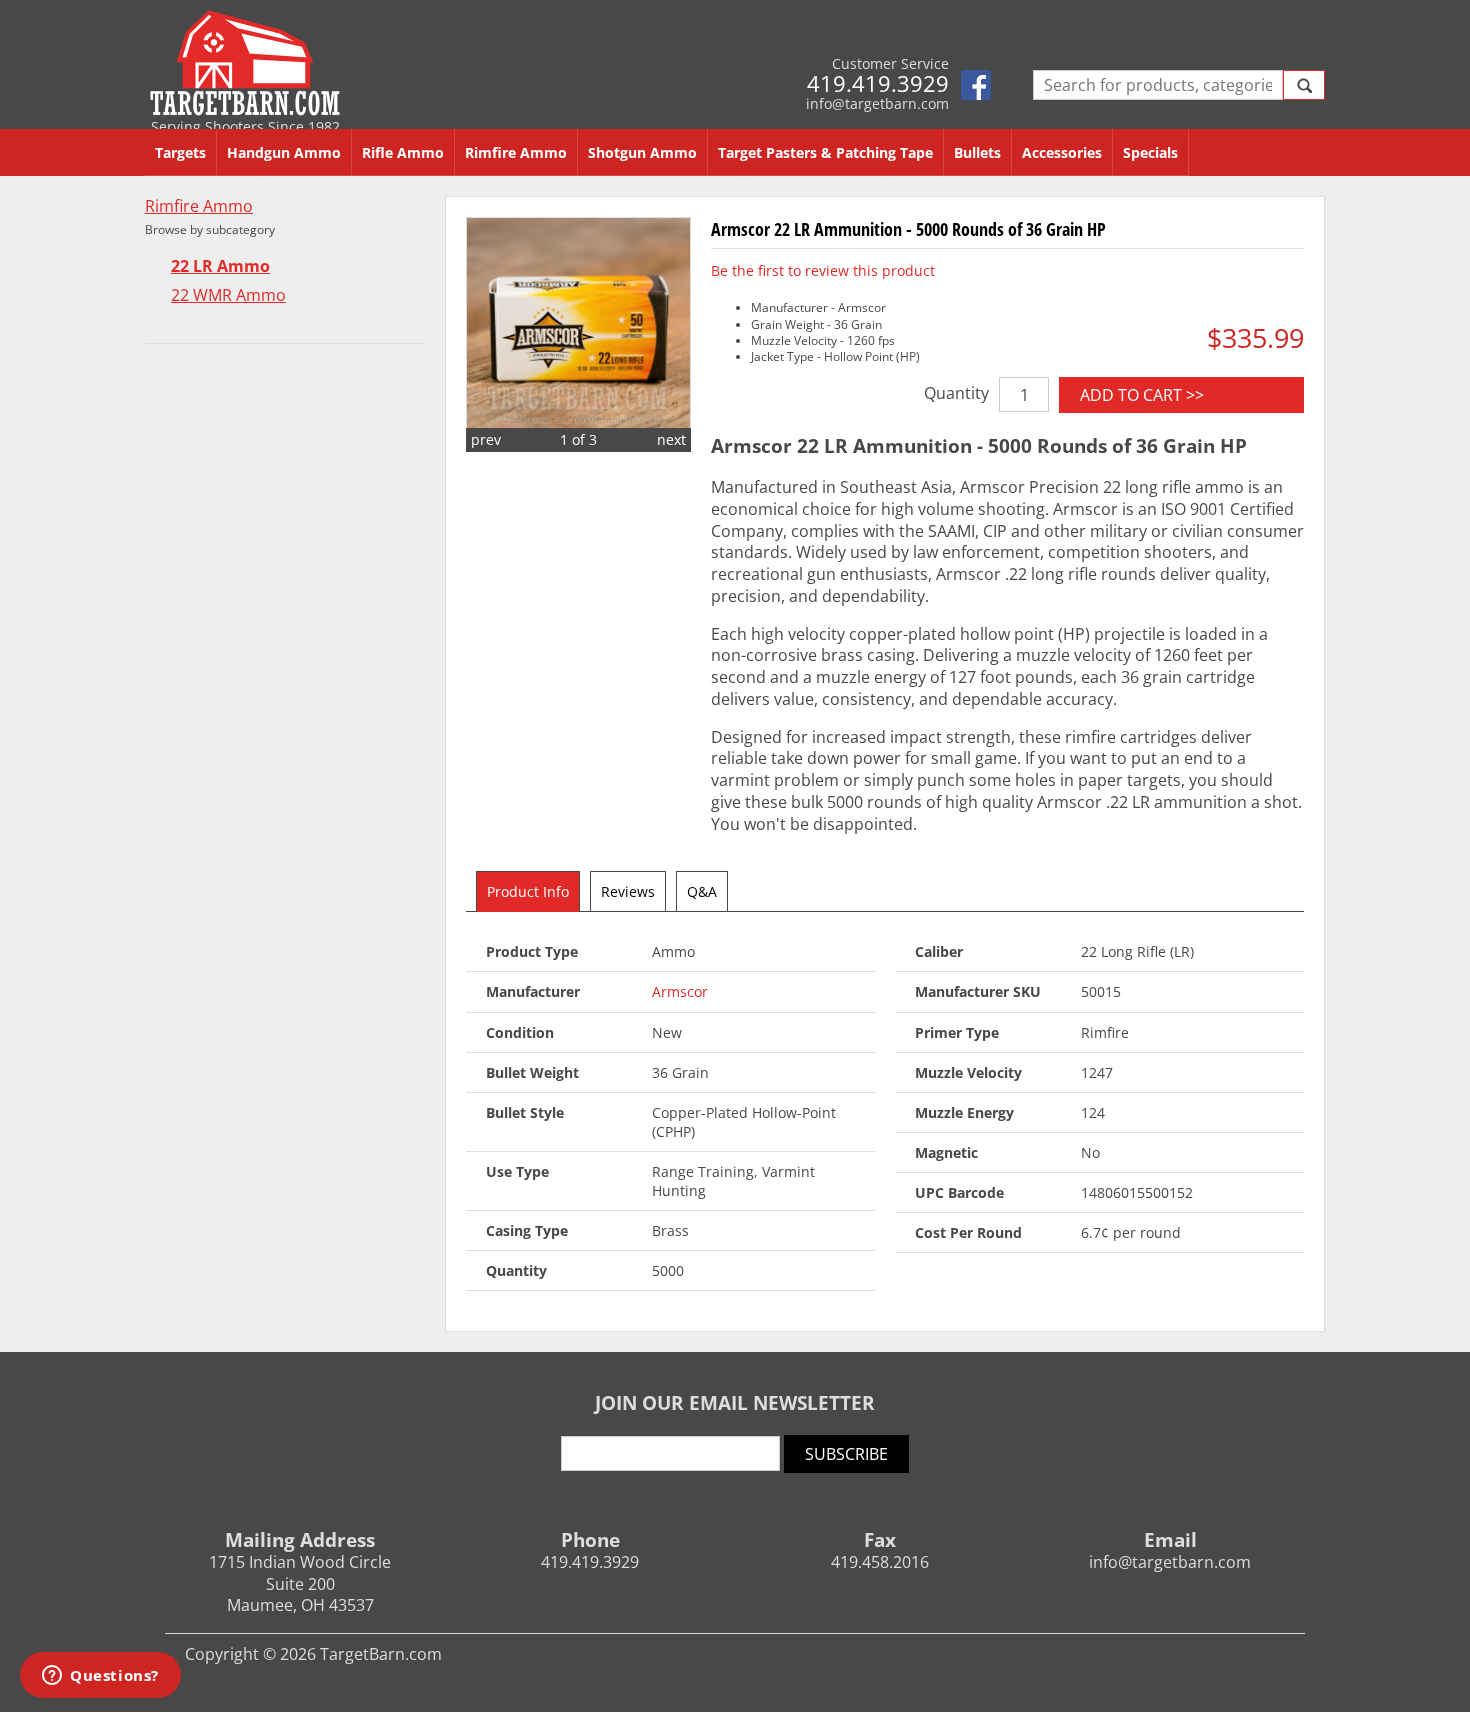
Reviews (628, 891)
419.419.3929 (878, 83)
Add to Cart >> (1142, 395)
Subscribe (846, 1454)
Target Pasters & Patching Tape (825, 152)
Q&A (702, 891)
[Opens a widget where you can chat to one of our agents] (100, 1677)
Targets (180, 152)
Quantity (956, 393)
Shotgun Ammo (642, 152)
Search (1304, 85)
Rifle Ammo (403, 152)
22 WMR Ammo (228, 295)
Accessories (1062, 152)
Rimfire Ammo (516, 152)
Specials (1150, 152)
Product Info (528, 891)
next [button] (671, 439)
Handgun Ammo (284, 152)
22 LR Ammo (220, 266)
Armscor (680, 991)
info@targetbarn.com (877, 103)
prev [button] (486, 439)
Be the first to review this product (823, 270)
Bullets (977, 152)
